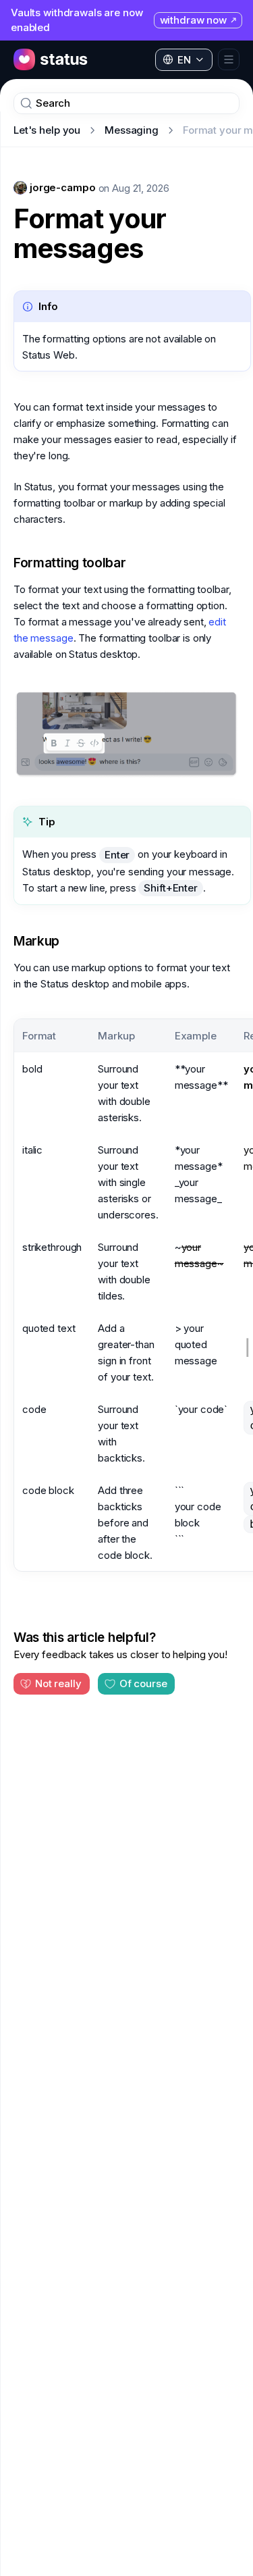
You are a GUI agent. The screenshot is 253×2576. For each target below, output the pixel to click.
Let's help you (47, 130)
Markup (36, 941)
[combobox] (184, 60)
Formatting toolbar (70, 563)
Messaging (132, 130)
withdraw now (193, 20)
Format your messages (90, 234)
